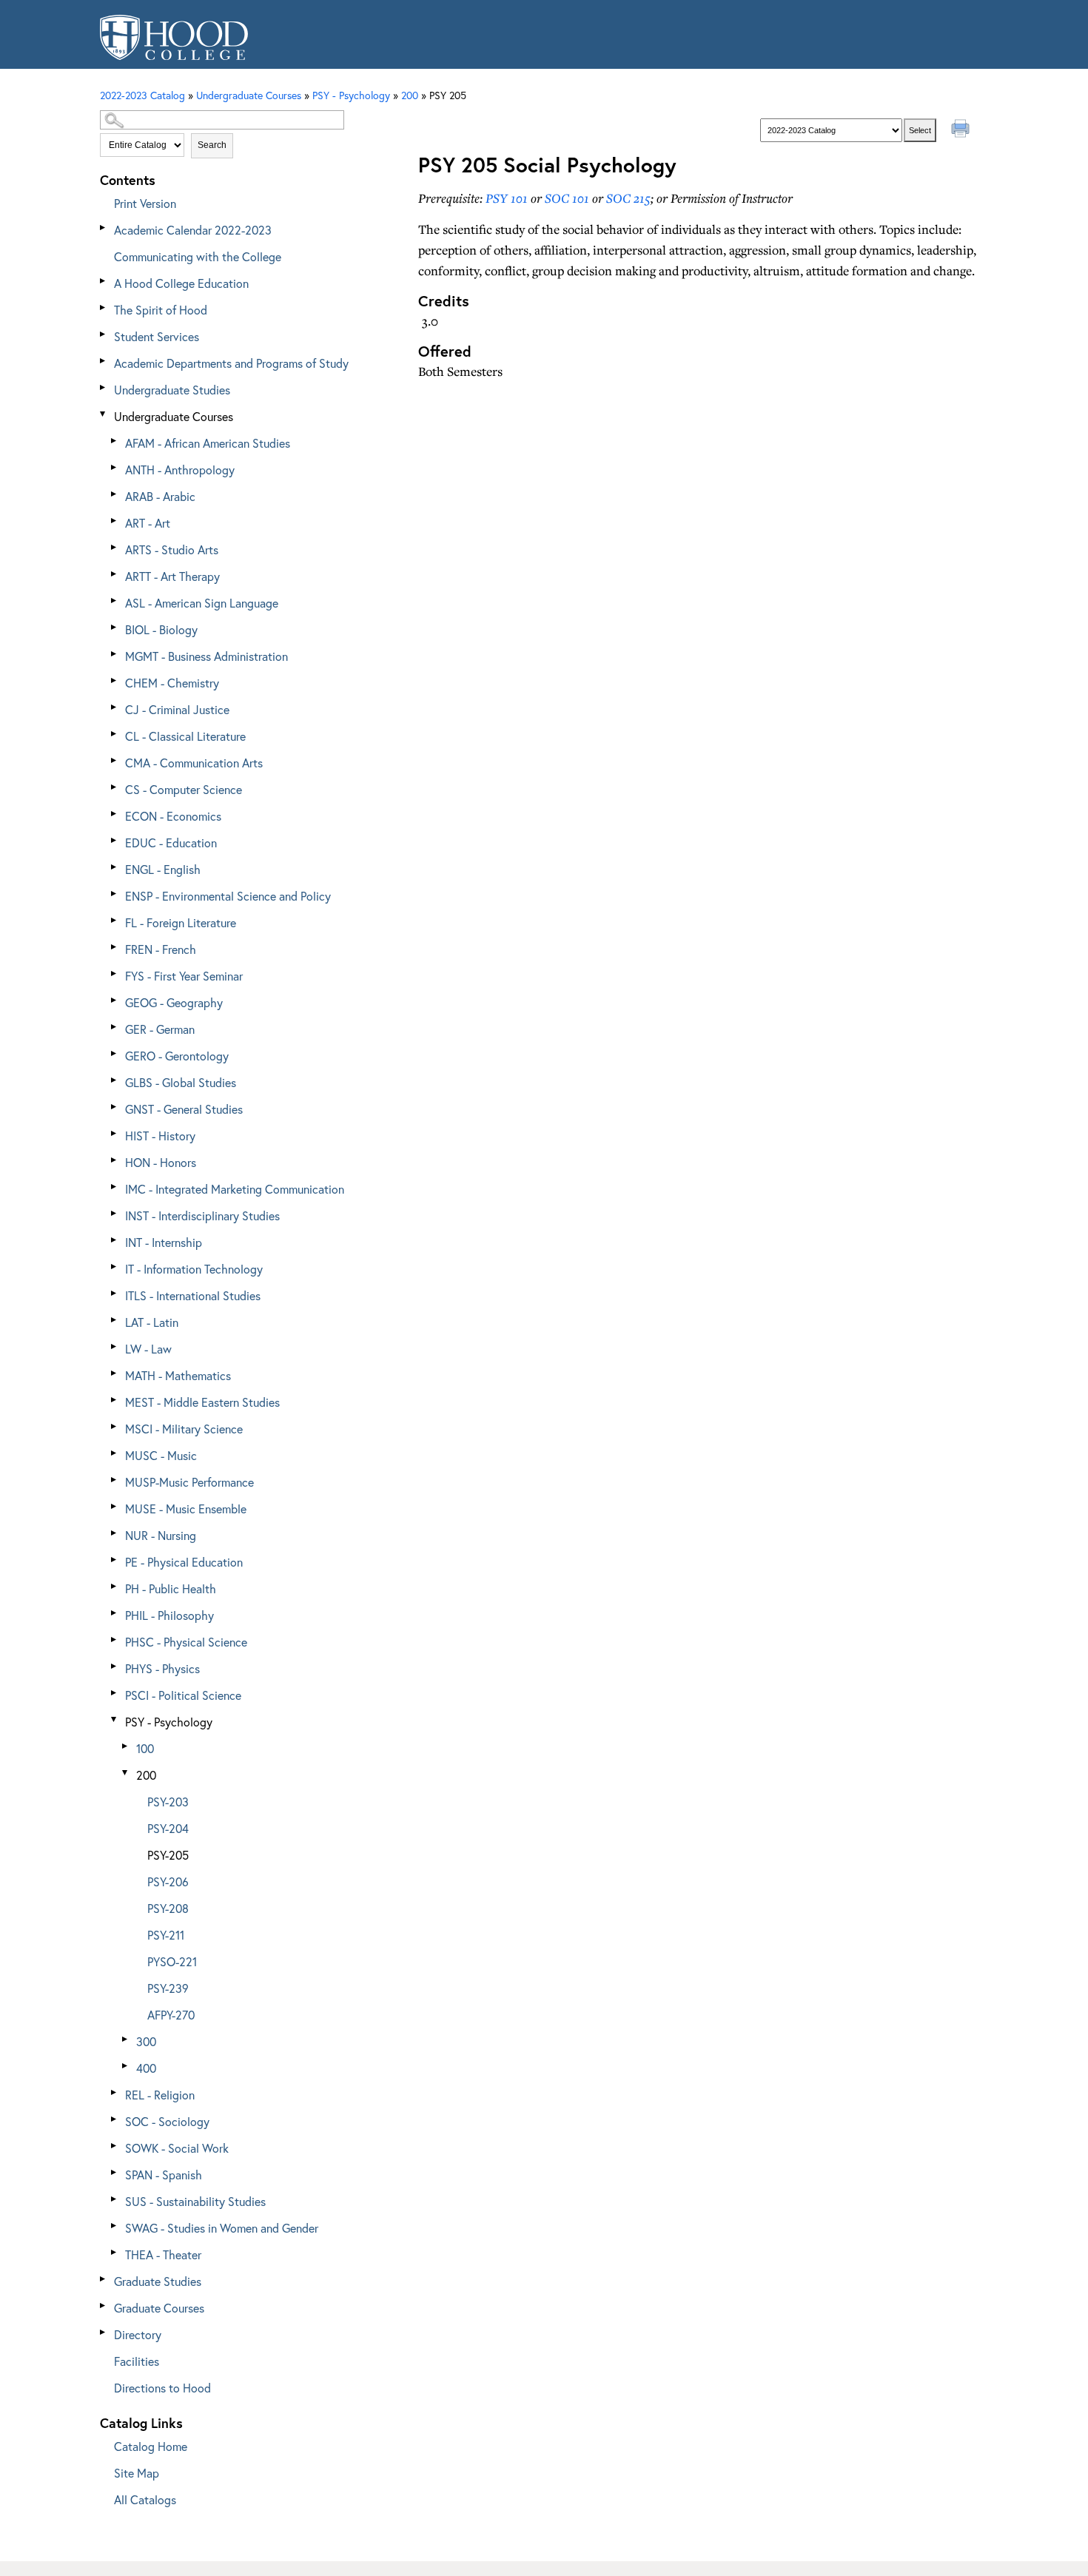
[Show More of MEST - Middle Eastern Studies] (115, 1400)
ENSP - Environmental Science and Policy (228, 896)
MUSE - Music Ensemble (186, 1509)
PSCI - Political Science (183, 1695)
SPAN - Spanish (164, 2175)
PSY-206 (168, 1881)
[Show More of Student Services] (104, 334)
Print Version (145, 203)
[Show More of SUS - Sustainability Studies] (115, 2199)
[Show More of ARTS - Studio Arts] (115, 547)
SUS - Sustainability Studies (195, 2201)
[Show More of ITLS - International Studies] (115, 1293)
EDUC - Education (171, 843)
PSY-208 (168, 1908)
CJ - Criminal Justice (177, 709)
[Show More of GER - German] (115, 1027)
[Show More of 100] (126, 1746)
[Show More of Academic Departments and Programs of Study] (104, 361)
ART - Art (148, 523)
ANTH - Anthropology (180, 470)
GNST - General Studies (184, 1109)
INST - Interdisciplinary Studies (202, 1215)
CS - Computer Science (184, 789)
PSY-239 (168, 1988)
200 (410, 95)
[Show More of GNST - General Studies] (115, 1107)
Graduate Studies (158, 2281)
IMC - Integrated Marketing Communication (235, 1189)
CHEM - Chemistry (172, 683)
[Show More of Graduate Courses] (104, 2306)
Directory (138, 2334)
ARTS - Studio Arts (172, 549)
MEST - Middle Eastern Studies (202, 1402)
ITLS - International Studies (193, 1295)
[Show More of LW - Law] (115, 1346)
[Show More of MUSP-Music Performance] (115, 1480)
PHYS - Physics (162, 1668)
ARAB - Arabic (160, 496)
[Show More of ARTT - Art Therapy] (115, 574)
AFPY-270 (171, 2015)
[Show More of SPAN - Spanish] (115, 2172)
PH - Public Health (171, 1588)
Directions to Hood (162, 2388)
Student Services (157, 336)
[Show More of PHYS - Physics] (115, 1666)
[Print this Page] (962, 130)
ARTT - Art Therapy (172, 576)
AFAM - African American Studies (208, 443)
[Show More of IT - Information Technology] (115, 1267)
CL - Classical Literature (185, 736)
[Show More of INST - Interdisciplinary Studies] (115, 1213)
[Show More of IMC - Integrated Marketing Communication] (115, 1187)
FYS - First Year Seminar (184, 976)
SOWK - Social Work (177, 2148)
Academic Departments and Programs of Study (231, 363)
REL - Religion (160, 2095)
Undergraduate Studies (172, 390)
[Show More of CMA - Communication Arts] (115, 760)
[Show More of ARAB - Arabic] (115, 494)
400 (146, 2068)
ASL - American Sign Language (202, 603)
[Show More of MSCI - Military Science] (115, 1426)
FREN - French (161, 949)
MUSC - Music (161, 1455)
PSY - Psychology (169, 1722)
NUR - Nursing (161, 1535)
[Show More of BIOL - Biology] (115, 627)
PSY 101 (507, 198)
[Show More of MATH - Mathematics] (115, 1373)
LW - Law (148, 1349)
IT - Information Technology (194, 1269)
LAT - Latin (152, 1322)
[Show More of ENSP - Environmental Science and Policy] (115, 894)
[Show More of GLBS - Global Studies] (115, 1080)
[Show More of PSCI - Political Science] (115, 1693)
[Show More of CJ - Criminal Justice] (115, 707)
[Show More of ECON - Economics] (115, 814)
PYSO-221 (172, 1961)
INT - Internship (164, 1242)
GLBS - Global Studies (181, 1082)
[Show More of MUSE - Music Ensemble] (115, 1506)
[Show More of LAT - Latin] (115, 1320)
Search (212, 145)
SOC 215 (628, 198)
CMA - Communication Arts (194, 763)
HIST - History (160, 1136)
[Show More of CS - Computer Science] (115, 787)
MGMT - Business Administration (206, 656)
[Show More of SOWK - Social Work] (115, 2146)
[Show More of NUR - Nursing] (115, 1533)
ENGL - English (163, 869)
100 (145, 1748)
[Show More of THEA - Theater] (115, 2252)
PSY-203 (168, 1802)
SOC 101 (567, 198)
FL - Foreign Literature (181, 922)
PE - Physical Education (184, 1562)
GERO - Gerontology (177, 1056)
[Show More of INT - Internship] (115, 1240)
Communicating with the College (198, 256)
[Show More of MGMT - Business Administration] (115, 654)
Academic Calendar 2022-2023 (193, 230)
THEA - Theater (163, 2254)
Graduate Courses (159, 2308)
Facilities (137, 2361)
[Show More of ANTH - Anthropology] (115, 467)
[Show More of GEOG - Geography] (115, 1000)
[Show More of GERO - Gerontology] (115, 1053)
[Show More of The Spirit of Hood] (104, 307)
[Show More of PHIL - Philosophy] (115, 1613)
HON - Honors (161, 1162)
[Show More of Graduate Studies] (104, 2279)
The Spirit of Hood (161, 310)
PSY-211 (166, 1935)
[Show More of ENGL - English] (115, 867)
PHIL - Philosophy (169, 1615)
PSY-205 (168, 1855)
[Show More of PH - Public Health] (115, 1586)
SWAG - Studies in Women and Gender (222, 2228)
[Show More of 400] (126, 2066)
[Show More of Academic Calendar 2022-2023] (104, 228)
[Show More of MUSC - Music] (115, 1453)
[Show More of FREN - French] (115, 947)
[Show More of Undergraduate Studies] (104, 387)
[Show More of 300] (126, 2039)
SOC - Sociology (167, 2121)
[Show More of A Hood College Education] (104, 281)
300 (146, 2041)
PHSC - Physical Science (186, 1642)
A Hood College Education (181, 283)
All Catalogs (145, 2499)
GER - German (160, 1029)
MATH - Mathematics (178, 1375)
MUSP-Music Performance (189, 1482)
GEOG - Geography (174, 1002)
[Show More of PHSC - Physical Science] (115, 1640)
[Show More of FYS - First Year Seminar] (115, 973)
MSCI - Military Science (184, 1429)
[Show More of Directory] (104, 2332)
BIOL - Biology (161, 629)
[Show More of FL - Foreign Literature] (115, 920)
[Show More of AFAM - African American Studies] (115, 441)
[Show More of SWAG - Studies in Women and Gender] (115, 2226)
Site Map (137, 2473)
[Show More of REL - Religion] (115, 2092)
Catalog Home (151, 2446)
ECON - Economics (173, 816)
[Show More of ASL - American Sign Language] (115, 601)
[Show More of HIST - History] (115, 1133)
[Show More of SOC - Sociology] (115, 2119)
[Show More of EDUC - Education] (115, 840)
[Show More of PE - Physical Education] (115, 1560)
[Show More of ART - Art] (115, 521)
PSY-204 (168, 1828)
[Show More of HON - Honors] (115, 1160)
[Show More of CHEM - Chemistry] (115, 680)
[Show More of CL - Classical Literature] (115, 734)
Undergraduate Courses (174, 416)
